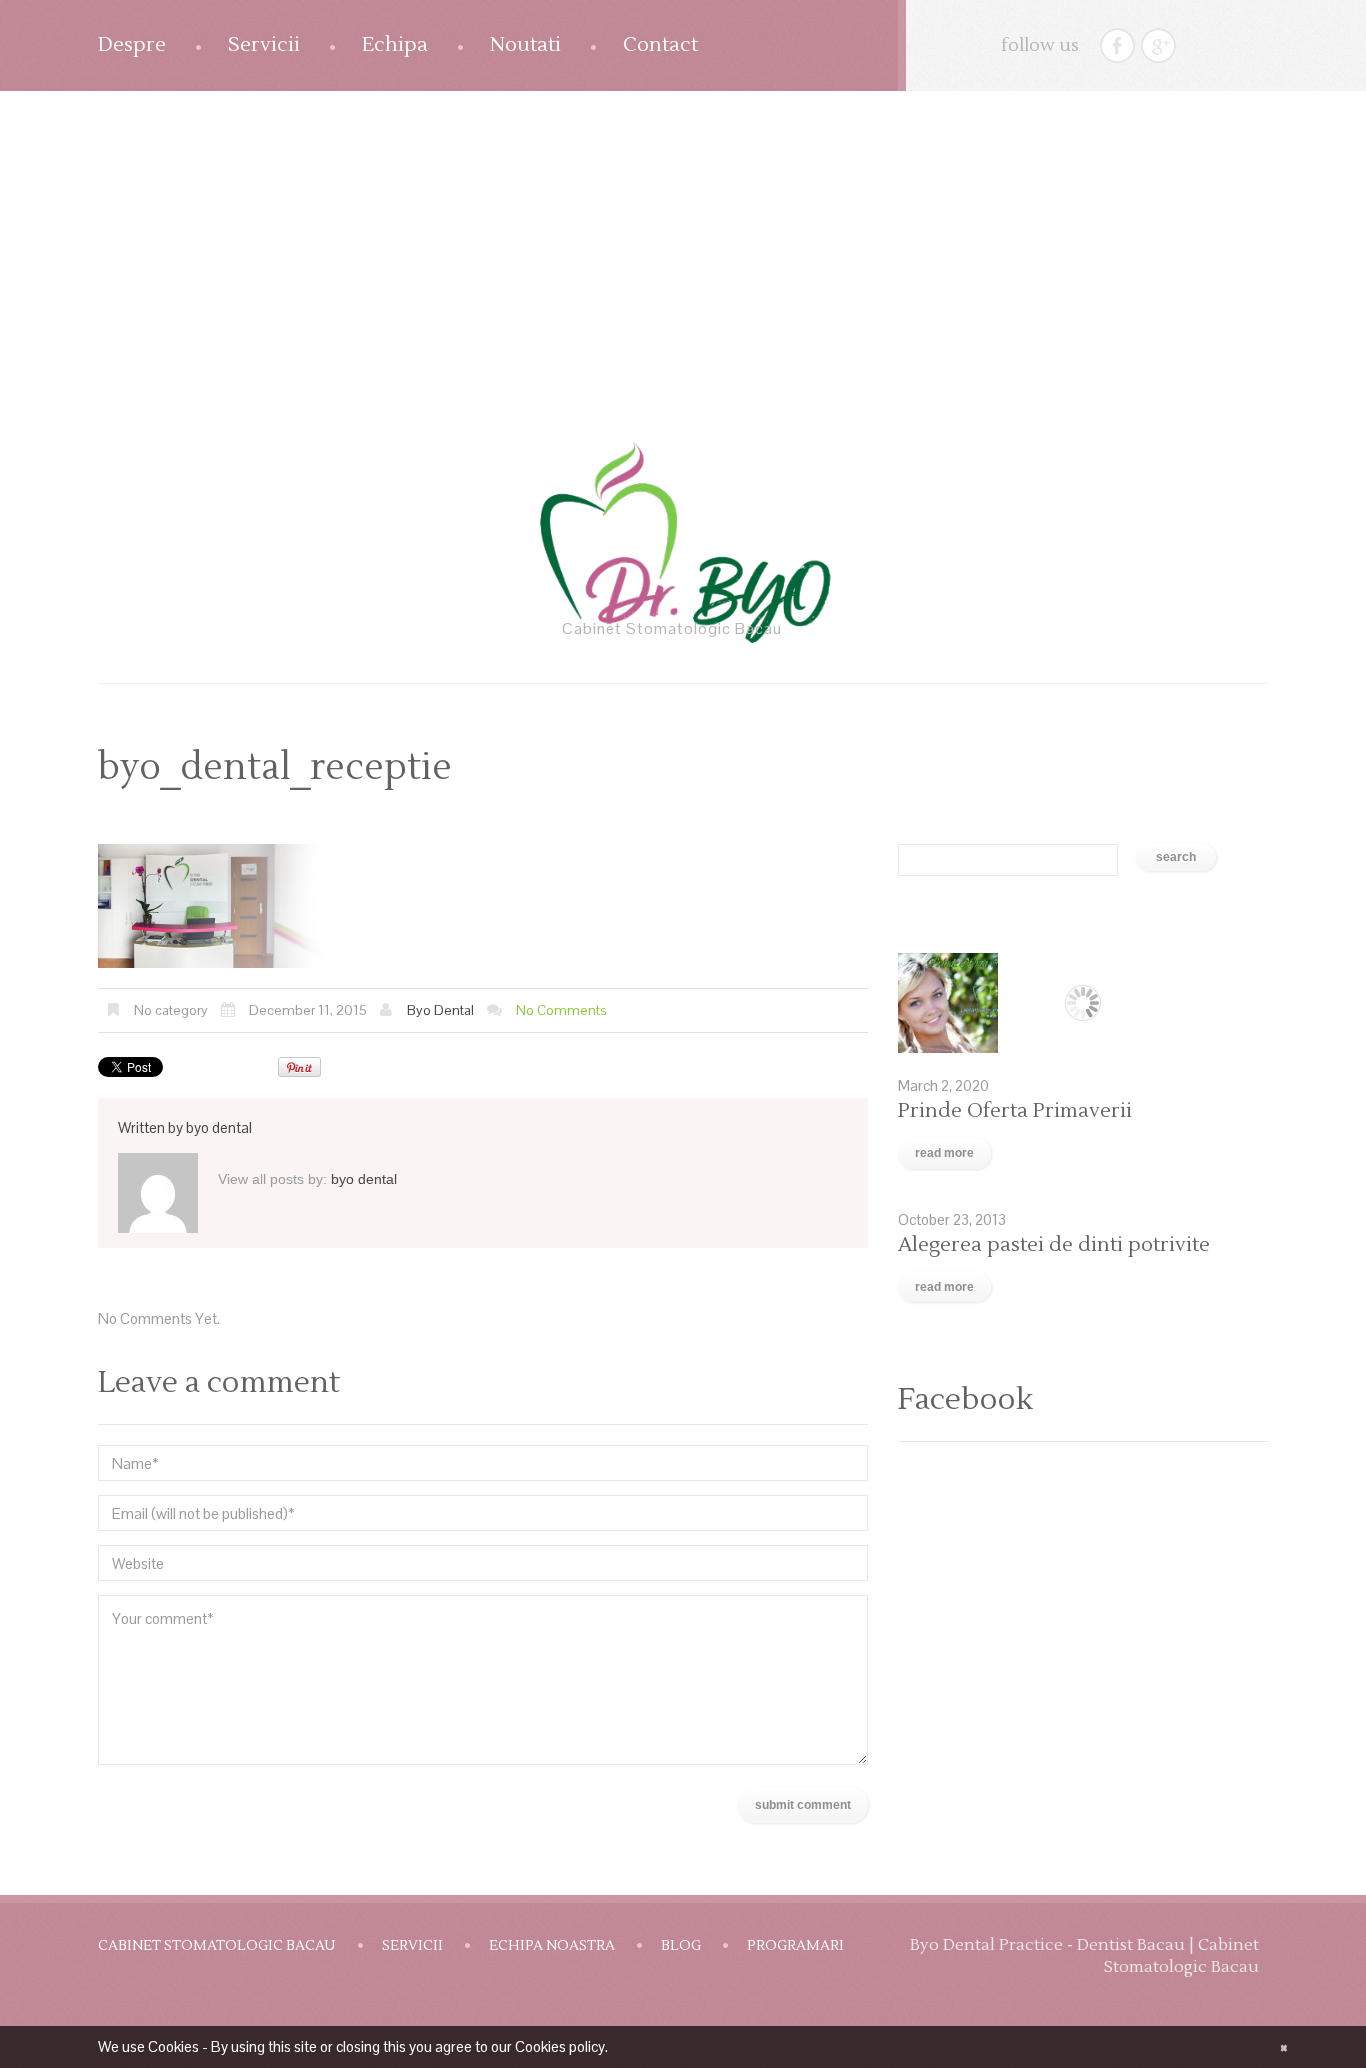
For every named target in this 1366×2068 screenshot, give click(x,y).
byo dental (440, 1010)
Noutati (525, 45)
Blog (681, 1946)
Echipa (395, 45)
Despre (132, 45)
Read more (944, 1153)
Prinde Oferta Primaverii (1015, 1111)
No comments (561, 1010)
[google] (1158, 45)
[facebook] (1117, 45)
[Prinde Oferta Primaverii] (1083, 1003)
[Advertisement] (683, 241)
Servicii (264, 45)
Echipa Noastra (552, 1946)
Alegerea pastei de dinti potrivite (1054, 1245)
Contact (660, 45)
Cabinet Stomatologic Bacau (217, 1946)
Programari (795, 1946)
